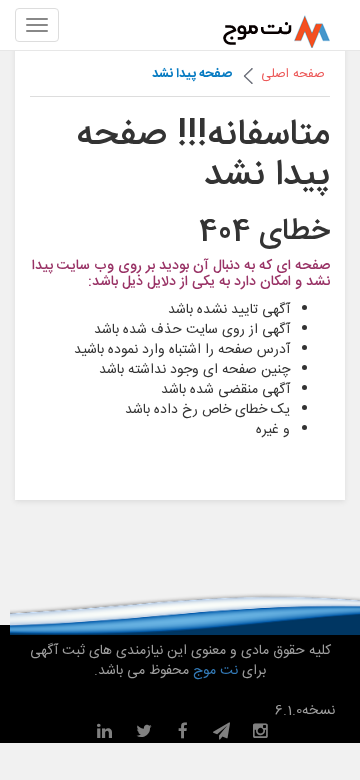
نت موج (215, 671)
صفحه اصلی (293, 74)
